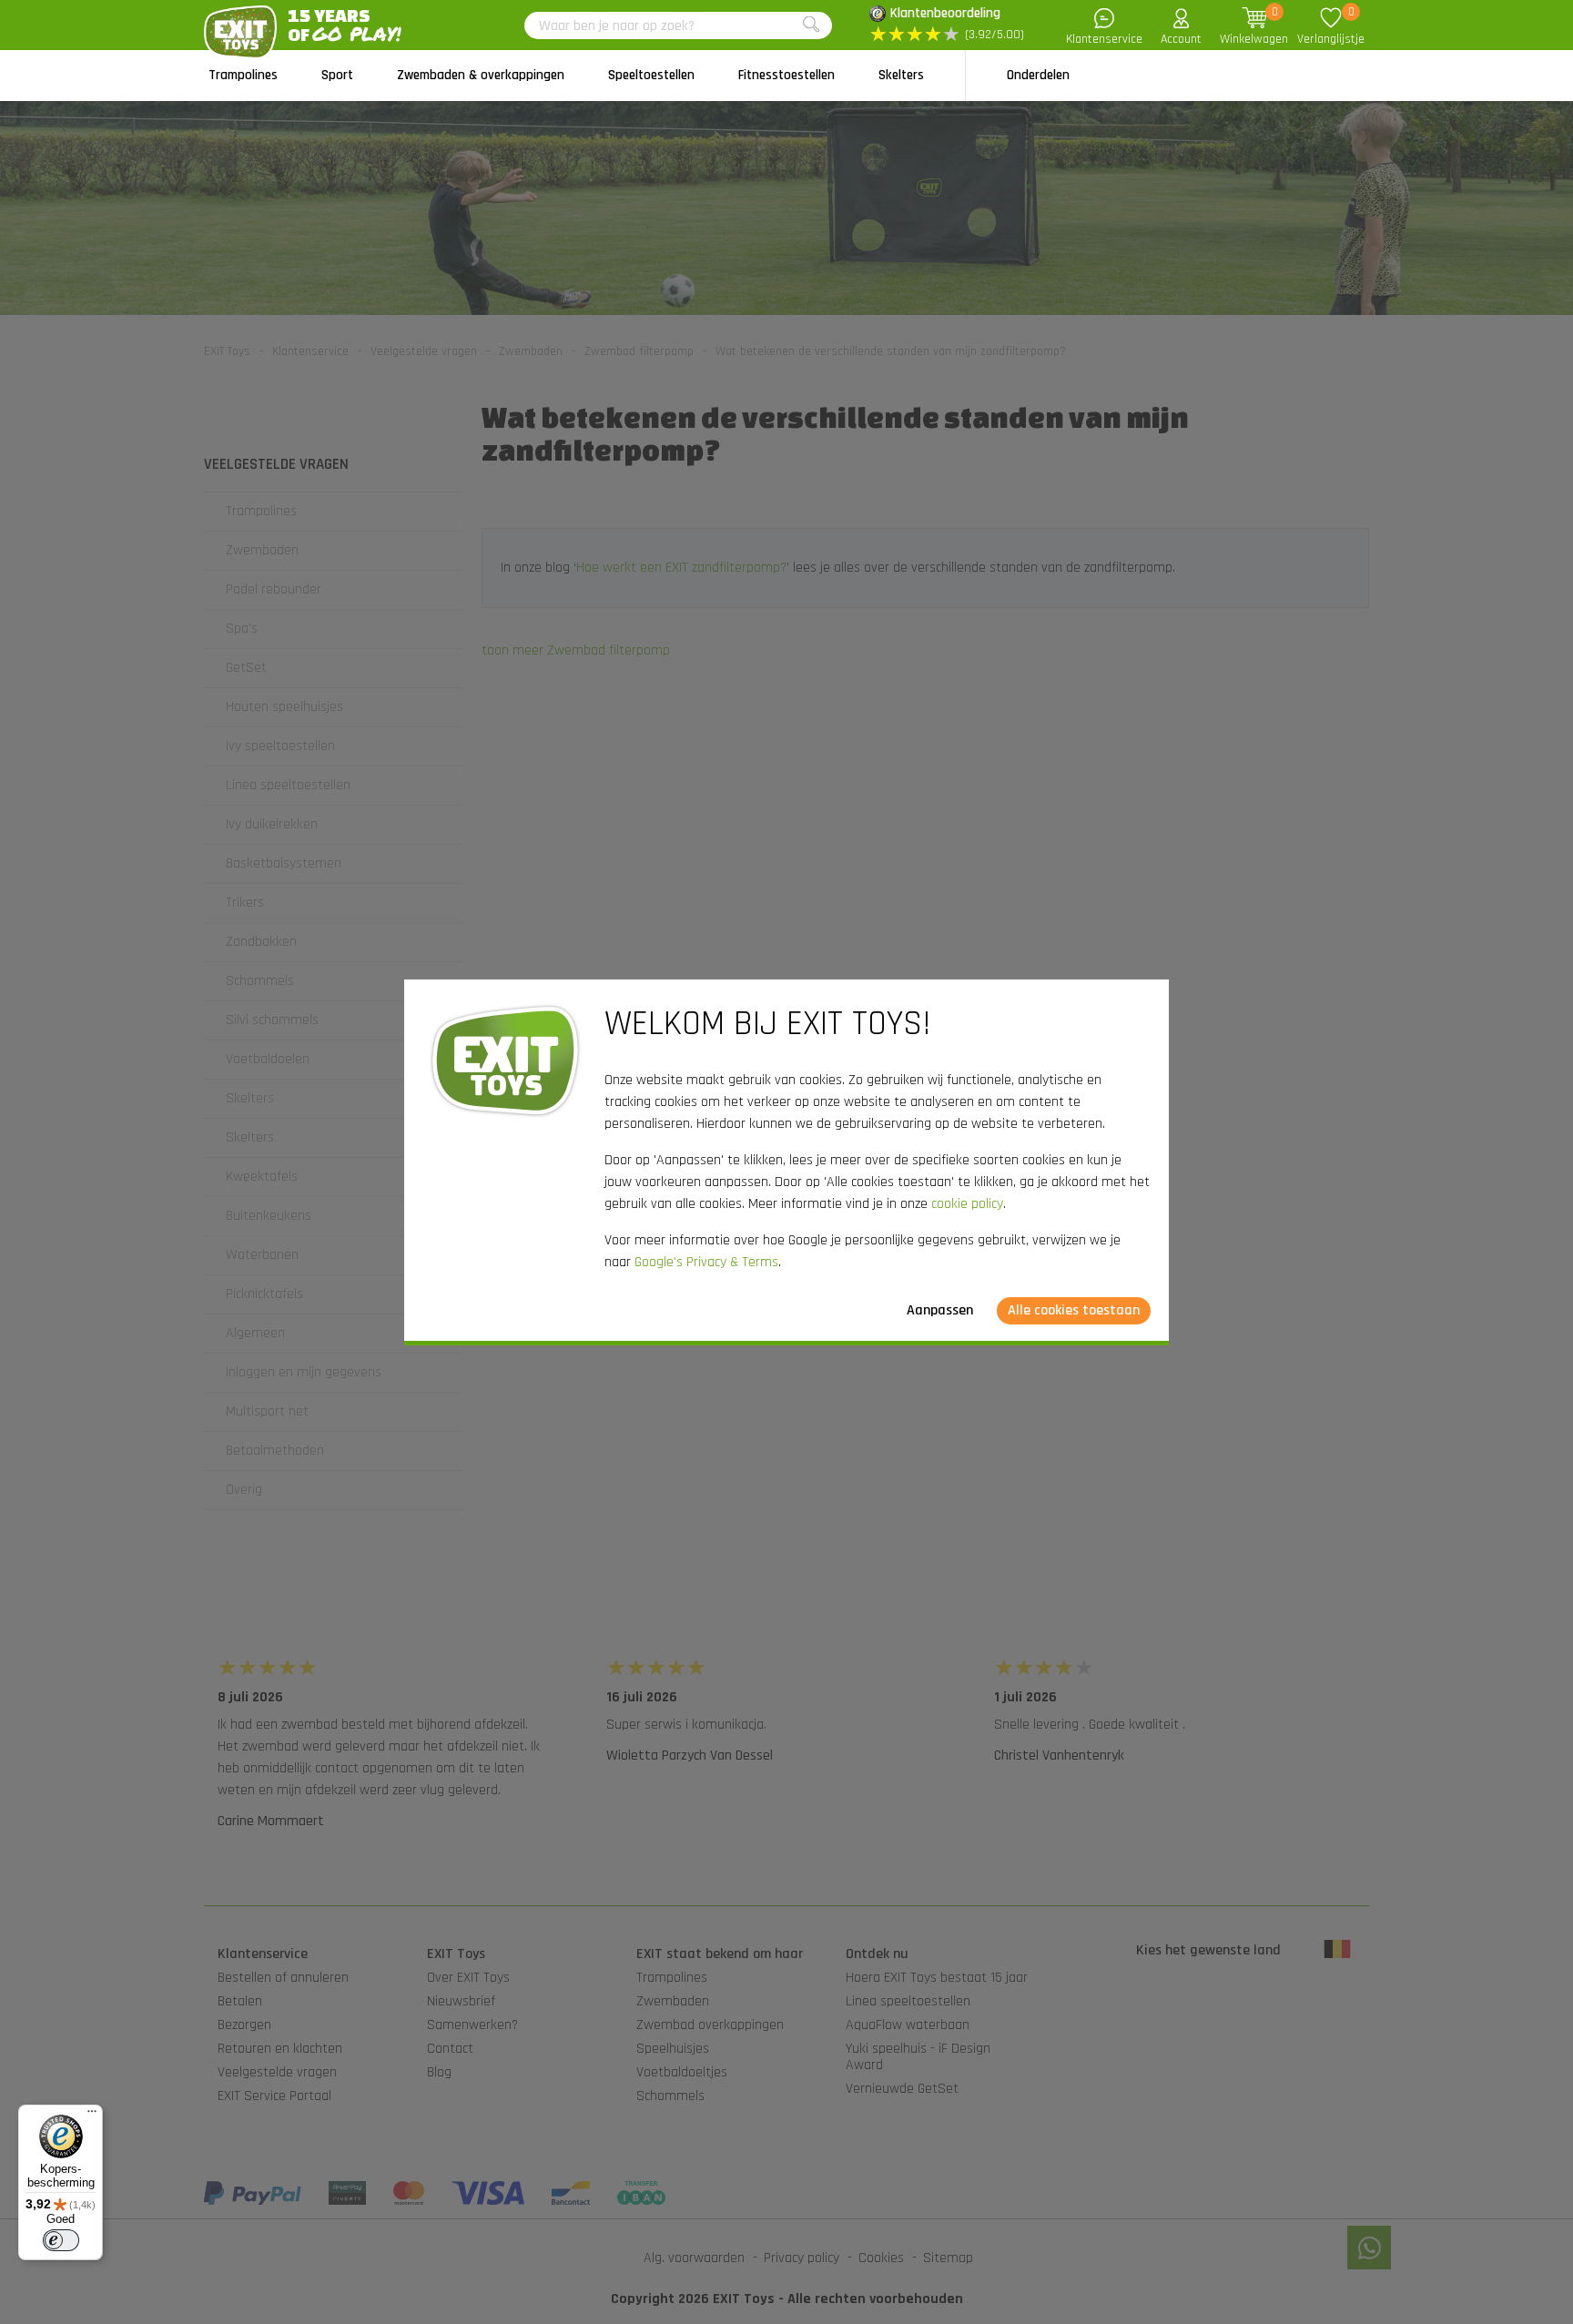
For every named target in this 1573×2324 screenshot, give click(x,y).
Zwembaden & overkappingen (481, 75)
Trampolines (243, 75)
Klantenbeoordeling (945, 13)
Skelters (901, 75)
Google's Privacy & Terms (706, 1262)
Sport (337, 75)
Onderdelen (1038, 75)
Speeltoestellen (651, 75)
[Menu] (92, 2116)
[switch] (61, 2240)
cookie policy (967, 1204)
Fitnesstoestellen (786, 75)
